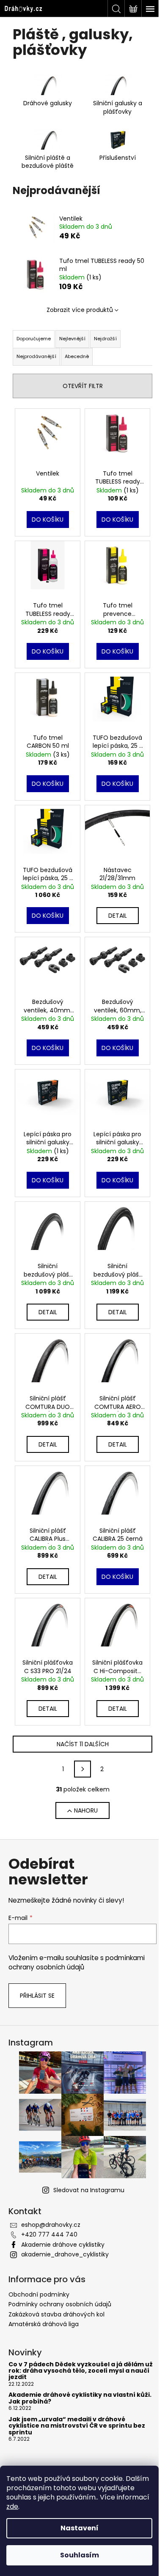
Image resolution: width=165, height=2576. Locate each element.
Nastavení (80, 2528)
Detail (118, 916)
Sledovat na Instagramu (89, 2190)
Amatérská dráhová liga (44, 2324)
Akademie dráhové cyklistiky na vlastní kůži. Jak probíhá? (80, 2398)
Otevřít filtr (83, 386)
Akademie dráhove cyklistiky (63, 2245)
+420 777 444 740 (49, 2234)
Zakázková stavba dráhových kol (56, 2314)
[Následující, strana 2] (82, 1769)
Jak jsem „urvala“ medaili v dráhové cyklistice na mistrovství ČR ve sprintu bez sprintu (77, 2426)
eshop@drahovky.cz (51, 2225)
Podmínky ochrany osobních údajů (60, 2304)
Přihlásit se (37, 1996)
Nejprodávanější (36, 356)
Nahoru (86, 1810)
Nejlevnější (72, 339)
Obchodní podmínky (39, 2294)
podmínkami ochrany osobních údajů (77, 1962)
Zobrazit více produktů (80, 310)
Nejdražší (105, 339)
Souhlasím (80, 2555)
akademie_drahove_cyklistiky (65, 2254)
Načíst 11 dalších (83, 1744)
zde (12, 2506)
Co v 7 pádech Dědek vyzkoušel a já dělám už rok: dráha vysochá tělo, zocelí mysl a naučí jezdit (81, 2371)
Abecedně (77, 356)
